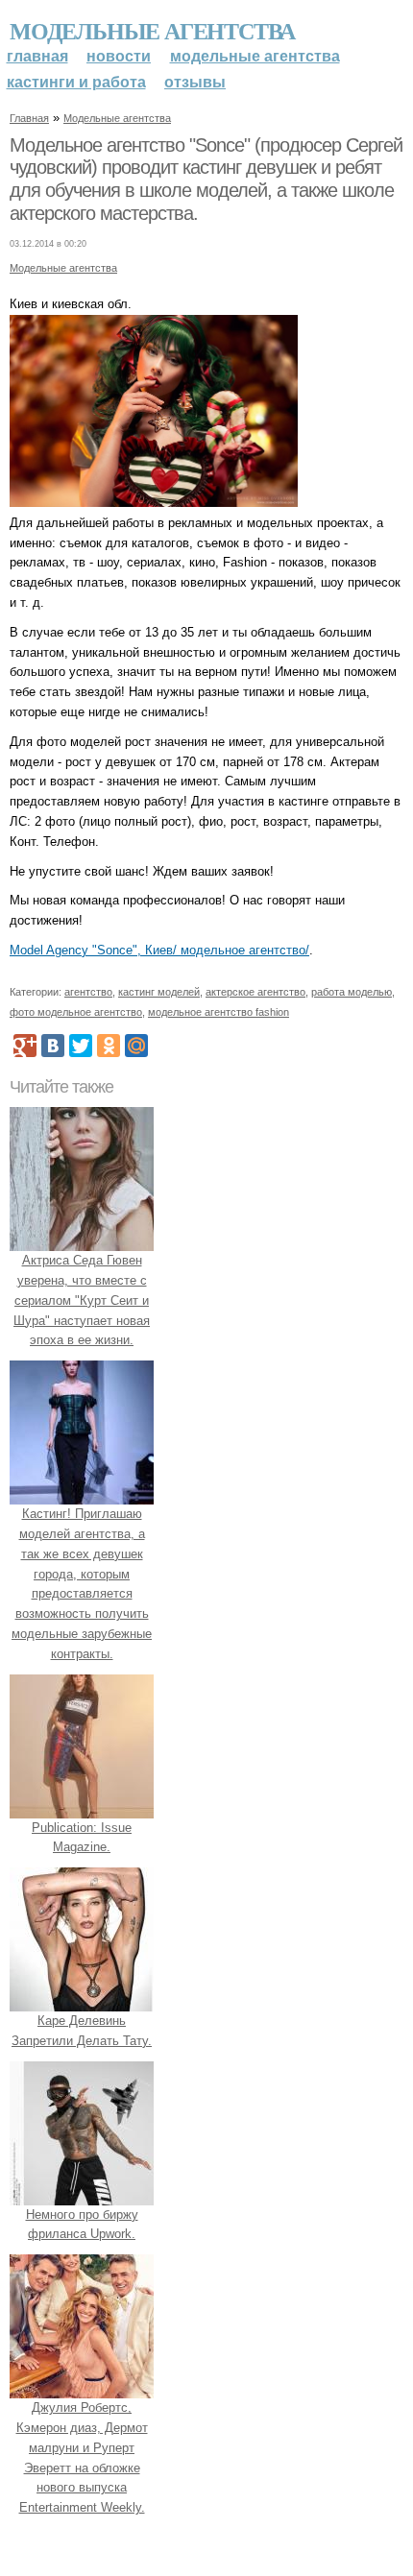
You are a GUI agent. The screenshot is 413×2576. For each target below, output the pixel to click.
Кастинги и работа (76, 82)
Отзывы (195, 82)
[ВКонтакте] (53, 1046)
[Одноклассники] (109, 1046)
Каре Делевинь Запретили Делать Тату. (82, 2031)
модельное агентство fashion (219, 1012)
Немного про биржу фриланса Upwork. (82, 2225)
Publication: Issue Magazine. (82, 1838)
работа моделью (352, 992)
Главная (37, 56)
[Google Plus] (25, 1046)
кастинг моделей (159, 992)
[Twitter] (81, 1046)
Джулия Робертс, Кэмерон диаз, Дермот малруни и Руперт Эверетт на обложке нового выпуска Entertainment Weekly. (82, 2457)
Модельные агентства (152, 30)
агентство (88, 992)
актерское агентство (255, 992)
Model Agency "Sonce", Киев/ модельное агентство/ (159, 950)
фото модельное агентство (76, 1012)
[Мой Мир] (136, 1046)
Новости (119, 56)
